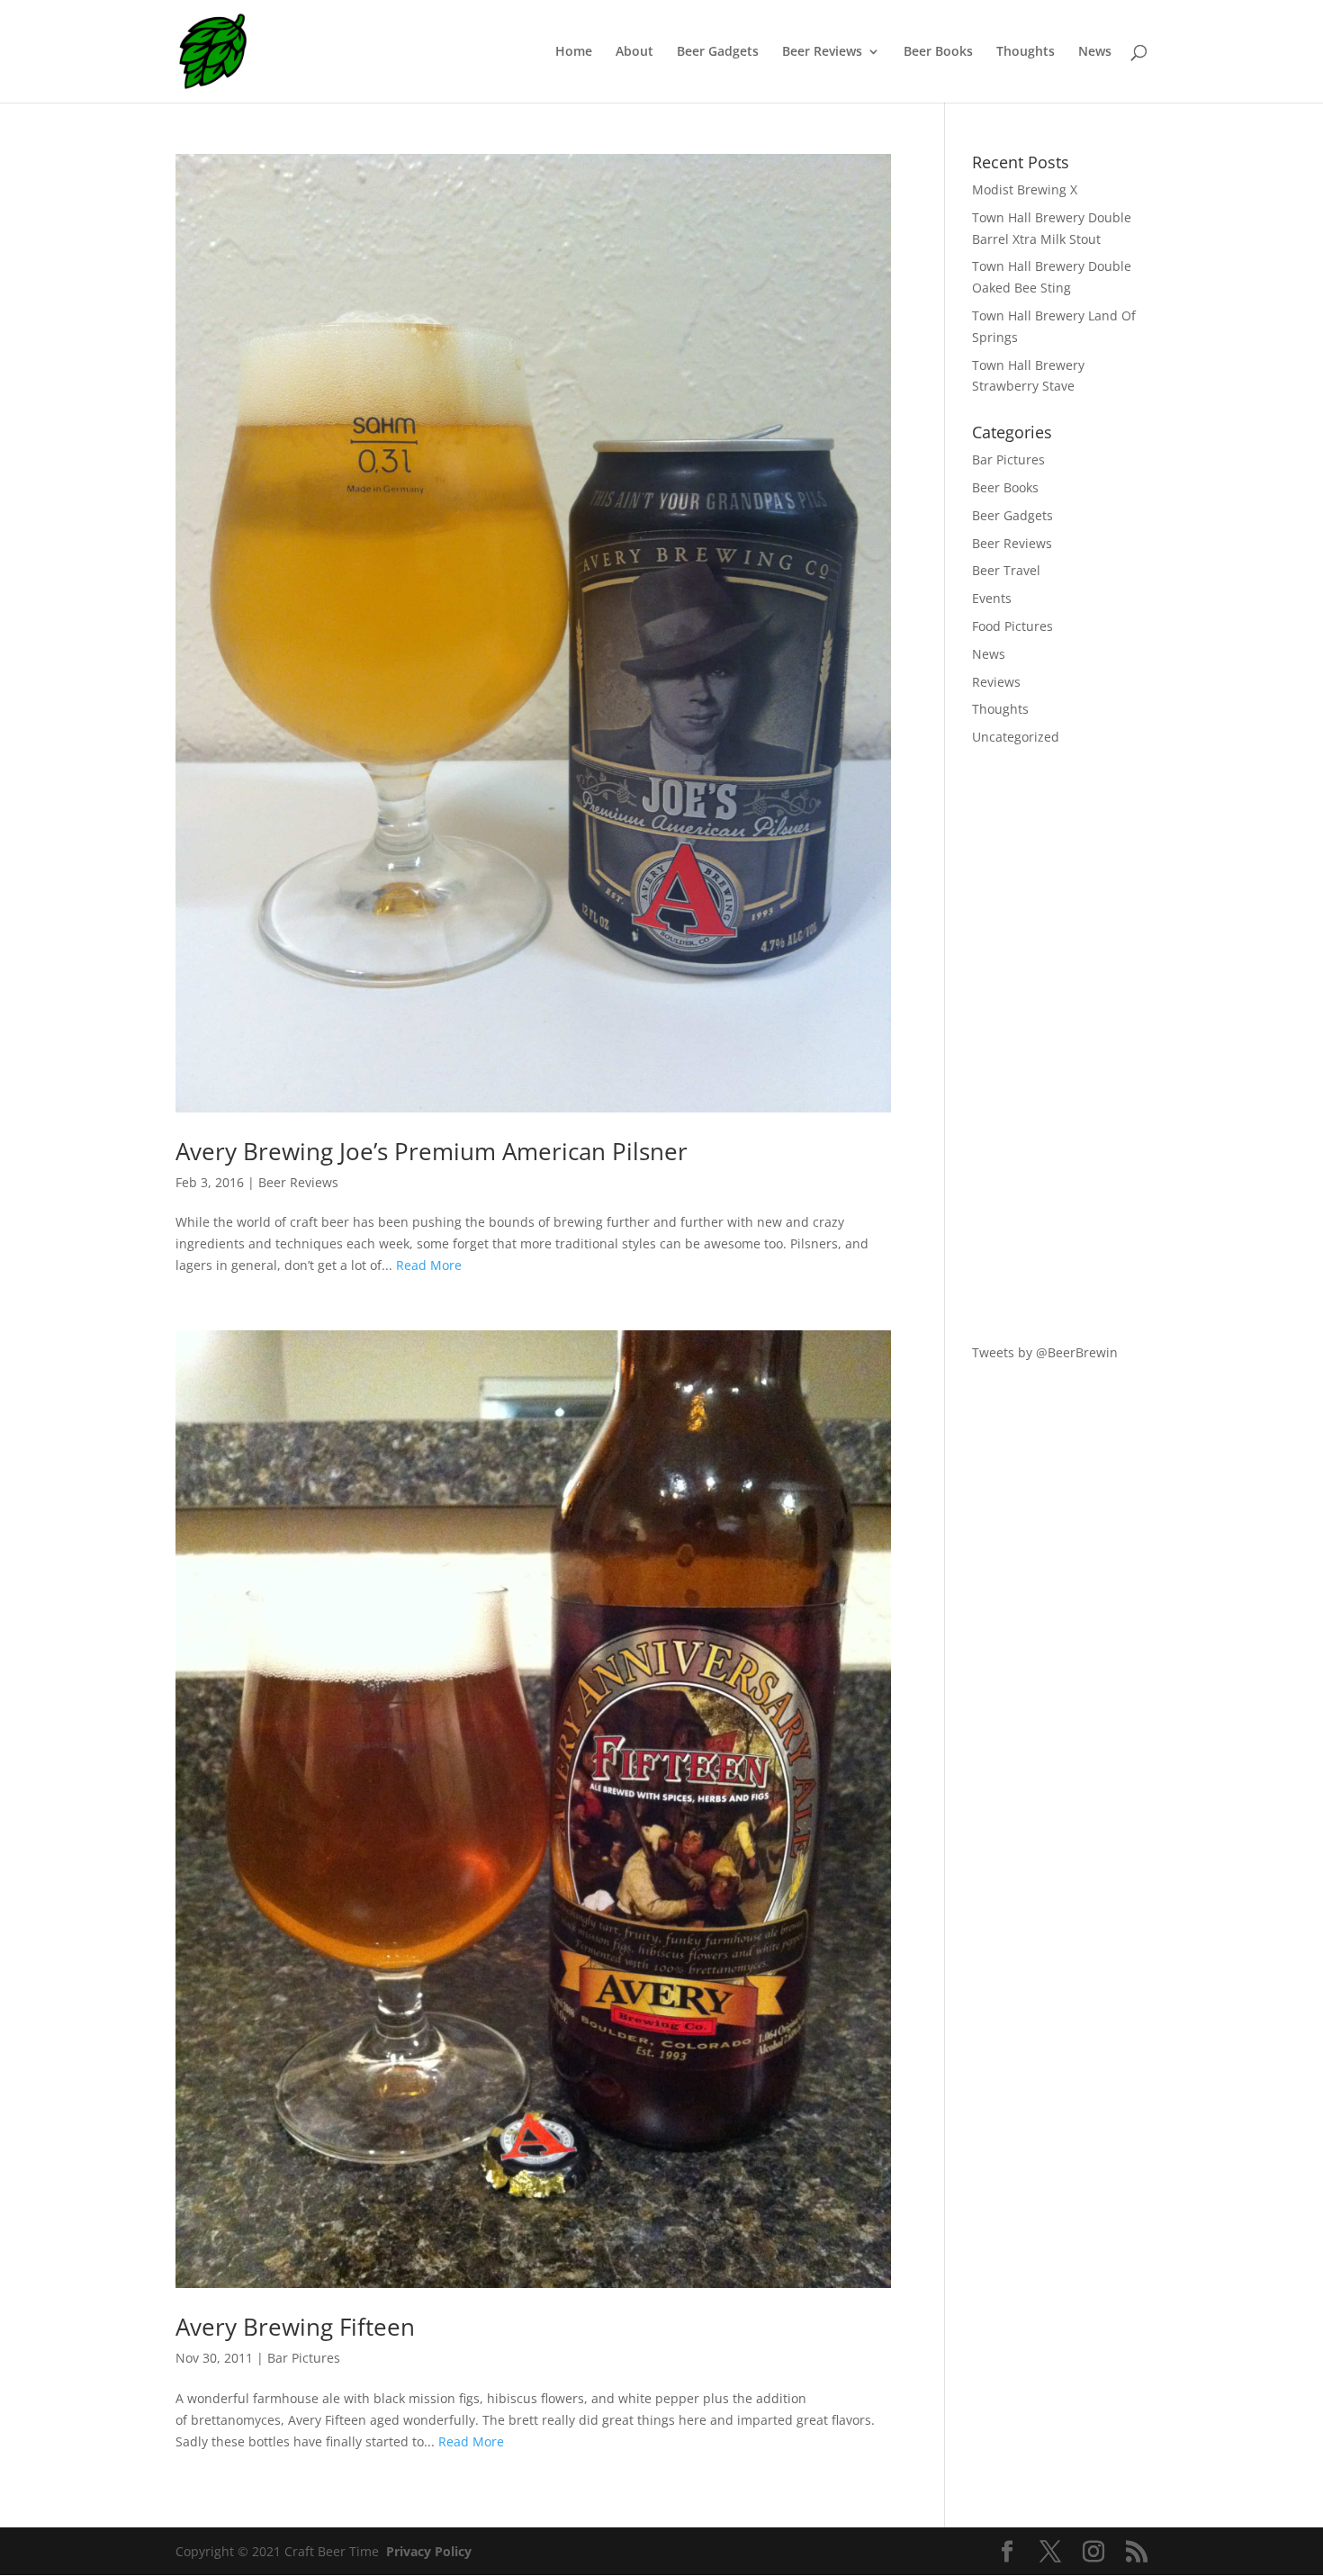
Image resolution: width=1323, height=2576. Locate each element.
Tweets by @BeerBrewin (1045, 1352)
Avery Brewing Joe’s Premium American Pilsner (432, 1151)
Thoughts (1026, 52)
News (1095, 52)
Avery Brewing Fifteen (295, 2327)
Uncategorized (1016, 737)
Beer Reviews (822, 52)
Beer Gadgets (718, 52)
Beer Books (938, 52)
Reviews (996, 682)
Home (574, 52)
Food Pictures (1012, 626)
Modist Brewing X (1025, 189)
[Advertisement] (1060, 1045)
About (634, 52)
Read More (429, 1265)
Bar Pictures (304, 2358)
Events (992, 598)
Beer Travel (1006, 570)
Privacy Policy (429, 2551)
